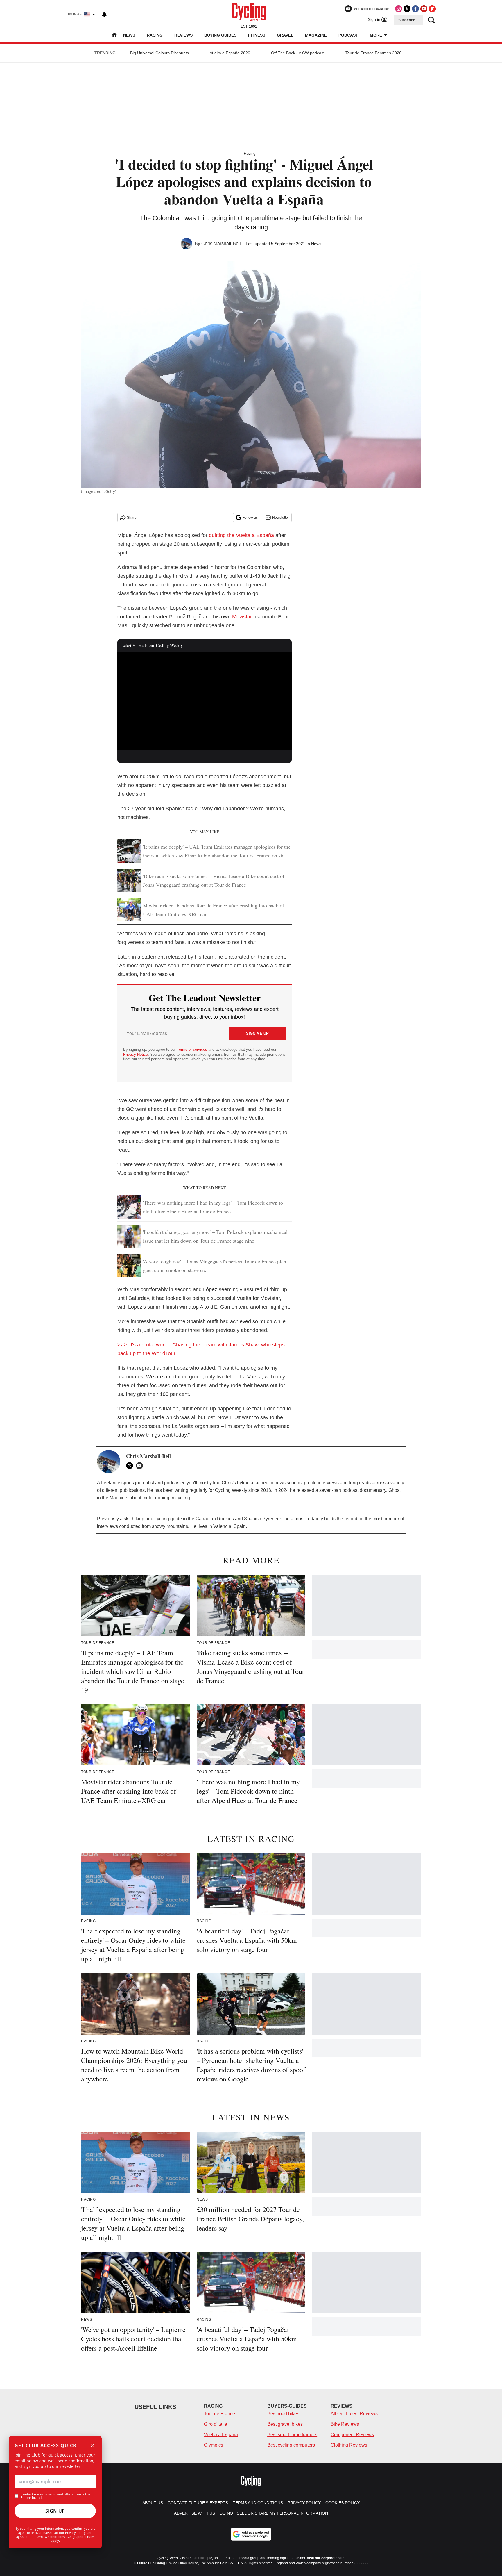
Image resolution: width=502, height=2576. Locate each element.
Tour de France (219, 2414)
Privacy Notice (136, 1054)
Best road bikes (283, 2414)
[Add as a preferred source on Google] (251, 2534)
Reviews (183, 35)
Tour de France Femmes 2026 (373, 53)
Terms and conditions (258, 2503)
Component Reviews (352, 2435)
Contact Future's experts (198, 2503)
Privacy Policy (75, 2533)
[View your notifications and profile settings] (104, 15)
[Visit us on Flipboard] (432, 9)
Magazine (316, 35)
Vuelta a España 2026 (230, 53)
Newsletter (281, 518)
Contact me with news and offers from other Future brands (56, 2496)
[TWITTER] (131, 1466)
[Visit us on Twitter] (407, 9)
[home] (114, 36)
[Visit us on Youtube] (424, 9)
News (129, 35)
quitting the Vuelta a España (241, 535)
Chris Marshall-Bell (221, 243)
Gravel (285, 35)
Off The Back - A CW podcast (298, 53)
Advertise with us (194, 2513)
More (376, 35)
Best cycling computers (291, 2445)
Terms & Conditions (50, 2537)
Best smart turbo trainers (292, 2435)
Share (132, 518)
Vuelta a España (221, 2435)
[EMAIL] (141, 1466)
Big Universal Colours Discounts (159, 53)
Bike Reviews (345, 2424)
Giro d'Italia (216, 2424)
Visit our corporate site (326, 2558)
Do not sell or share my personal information (274, 2513)
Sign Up (55, 2511)
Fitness (257, 35)
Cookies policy (343, 2503)
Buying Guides (220, 35)
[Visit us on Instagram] (399, 9)
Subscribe (407, 20)
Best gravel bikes (285, 2424)
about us (153, 2503)
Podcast (348, 35)
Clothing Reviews (349, 2445)
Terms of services (193, 1049)
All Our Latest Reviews (354, 2414)
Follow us (250, 518)
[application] (205, 701)
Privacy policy (304, 2503)
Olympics (214, 2445)
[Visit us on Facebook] (415, 9)
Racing (155, 35)
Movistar (242, 617)
